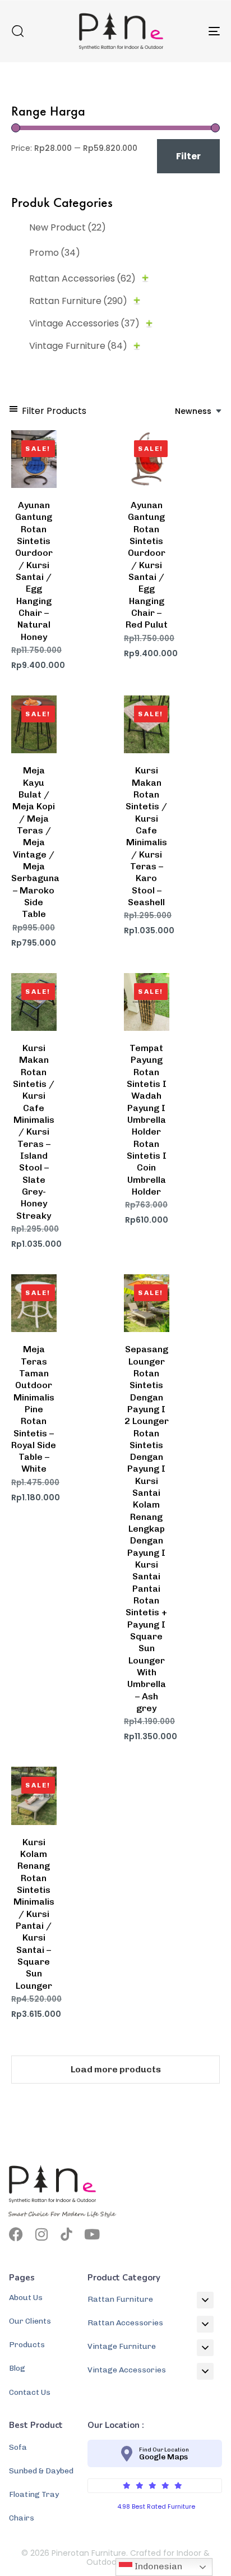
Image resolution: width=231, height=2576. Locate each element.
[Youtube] (92, 2234)
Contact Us (30, 2392)
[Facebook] (16, 2234)
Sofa (18, 2447)
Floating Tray (34, 2494)
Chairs (22, 2518)
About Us (26, 2298)
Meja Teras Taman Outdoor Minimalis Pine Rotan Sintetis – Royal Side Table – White (34, 1409)
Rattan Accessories (82, 278)
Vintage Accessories (84, 323)
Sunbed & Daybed (41, 2471)
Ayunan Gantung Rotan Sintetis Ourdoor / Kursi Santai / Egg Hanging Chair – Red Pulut (147, 565)
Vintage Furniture (78, 346)
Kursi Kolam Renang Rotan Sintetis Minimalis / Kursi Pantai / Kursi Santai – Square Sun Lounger (34, 1914)
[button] (17, 31)
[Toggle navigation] (185, 31)
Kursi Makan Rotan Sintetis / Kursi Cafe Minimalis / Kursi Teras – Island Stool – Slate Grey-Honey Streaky (34, 1132)
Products (27, 2345)
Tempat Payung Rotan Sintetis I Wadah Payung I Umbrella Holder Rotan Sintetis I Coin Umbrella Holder (147, 1120)
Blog (17, 2368)
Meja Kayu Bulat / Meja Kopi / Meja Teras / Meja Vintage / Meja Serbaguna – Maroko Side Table (35, 842)
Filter (188, 156)
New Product (68, 227)
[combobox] (199, 411)
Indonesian (157, 2566)
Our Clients (30, 2321)
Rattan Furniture (78, 301)
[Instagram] (41, 2234)
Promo (55, 253)
